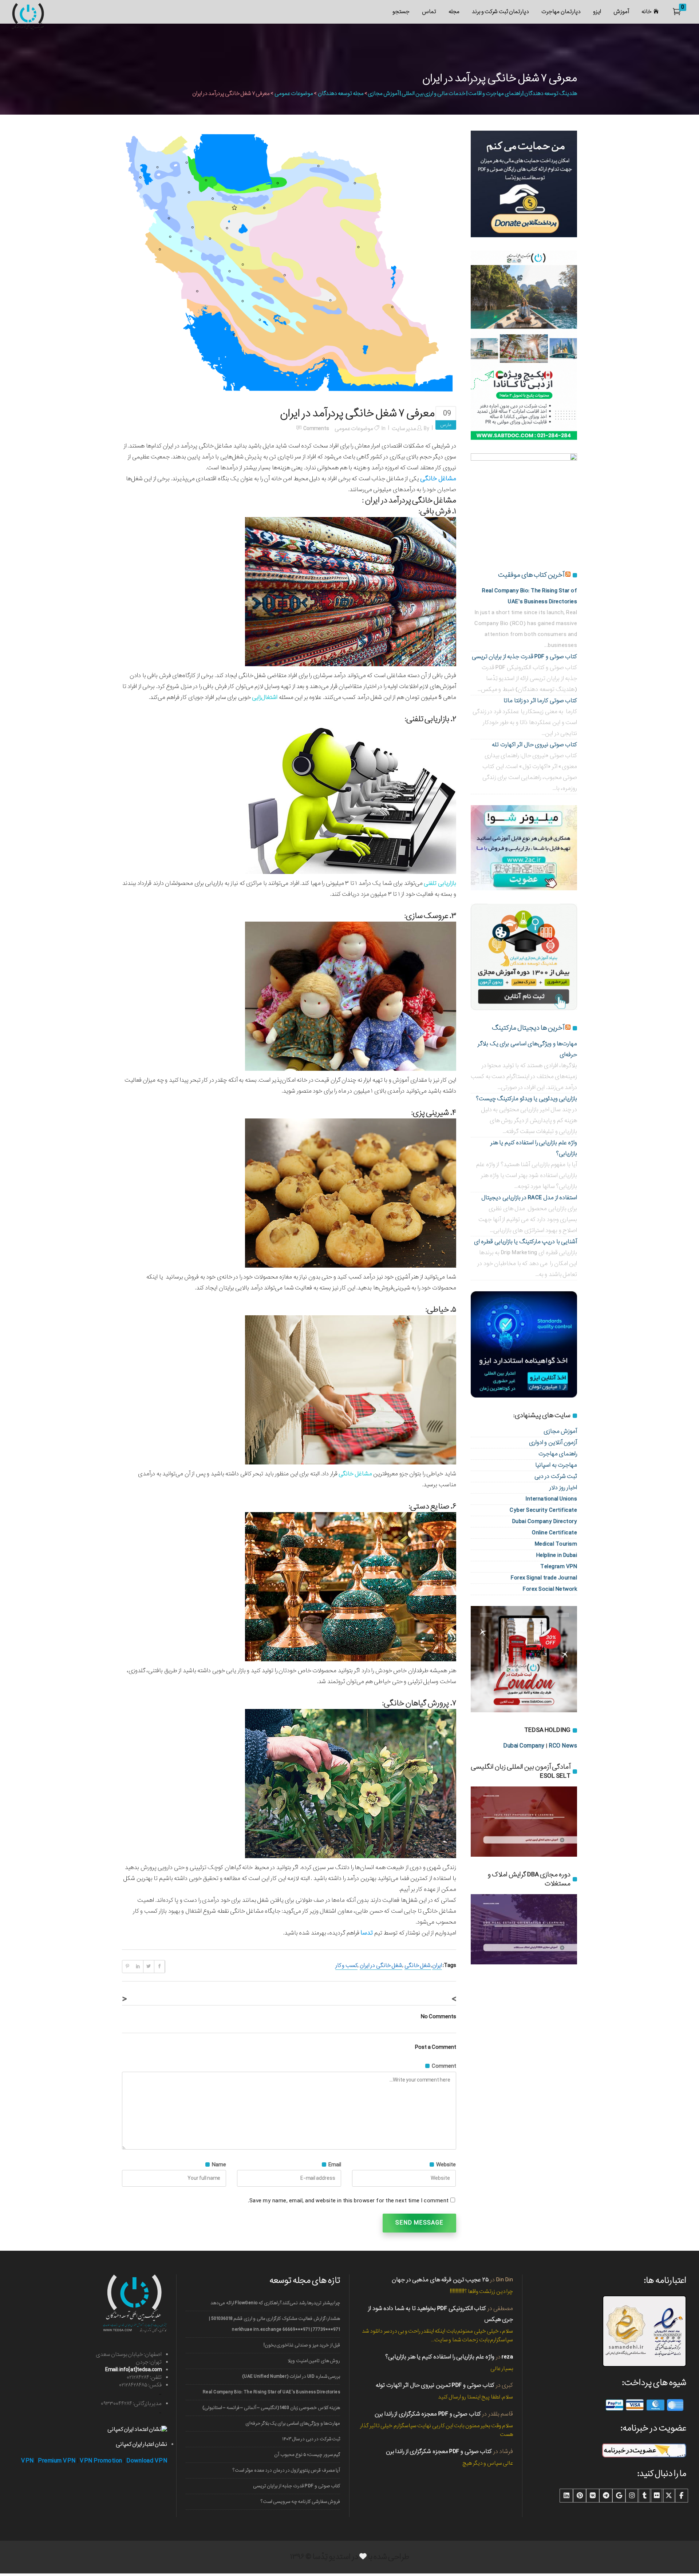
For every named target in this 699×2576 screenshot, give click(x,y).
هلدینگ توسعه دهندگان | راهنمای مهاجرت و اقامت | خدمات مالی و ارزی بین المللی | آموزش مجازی (472, 94)
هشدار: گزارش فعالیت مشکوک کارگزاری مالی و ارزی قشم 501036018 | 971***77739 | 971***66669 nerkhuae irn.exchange (275, 2324)
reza (507, 2357)
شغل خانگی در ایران (381, 1965)
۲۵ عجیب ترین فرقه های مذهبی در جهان (440, 2280)
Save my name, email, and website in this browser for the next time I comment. (348, 2201)
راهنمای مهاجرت (558, 1454)
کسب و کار (346, 1965)
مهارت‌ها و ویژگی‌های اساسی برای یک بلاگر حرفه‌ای (293, 2423)
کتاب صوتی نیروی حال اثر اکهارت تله (534, 745)
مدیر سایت (404, 429)
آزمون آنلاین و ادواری (553, 1442)
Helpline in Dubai (557, 1555)
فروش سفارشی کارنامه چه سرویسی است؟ (300, 2502)
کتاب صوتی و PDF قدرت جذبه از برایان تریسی (525, 657)
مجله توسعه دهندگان (341, 94)
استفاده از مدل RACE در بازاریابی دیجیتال (529, 1198)
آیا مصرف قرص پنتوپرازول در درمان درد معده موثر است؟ (286, 2470)
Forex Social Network (550, 1589)
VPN (27, 2461)
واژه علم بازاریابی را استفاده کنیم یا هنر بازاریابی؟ (440, 2357)
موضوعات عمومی (294, 94)
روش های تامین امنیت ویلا (314, 2361)
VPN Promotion (101, 2461)
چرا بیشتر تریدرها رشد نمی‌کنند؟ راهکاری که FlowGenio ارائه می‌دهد (275, 2303)
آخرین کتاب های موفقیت (531, 575)
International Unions (551, 1499)
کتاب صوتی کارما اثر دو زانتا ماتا (540, 701)
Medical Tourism (556, 1544)
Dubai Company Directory (545, 1521)
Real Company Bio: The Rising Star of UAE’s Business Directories (271, 2392)
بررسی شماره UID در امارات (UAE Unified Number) (291, 2376)
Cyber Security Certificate (543, 1510)
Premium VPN (57, 2461)
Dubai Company (524, 1746)
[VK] (593, 2496)
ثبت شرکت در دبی (556, 1476)
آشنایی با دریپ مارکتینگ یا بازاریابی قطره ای (526, 1242)
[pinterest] (580, 2496)
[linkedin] (566, 2496)
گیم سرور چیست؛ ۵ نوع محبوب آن (307, 2455)
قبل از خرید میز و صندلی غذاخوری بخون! (302, 2345)
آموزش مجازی (560, 1431)
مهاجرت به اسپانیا (556, 1465)
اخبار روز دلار (563, 1488)
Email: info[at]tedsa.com (133, 2370)
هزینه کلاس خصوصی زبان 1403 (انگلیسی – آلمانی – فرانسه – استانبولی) (271, 2408)
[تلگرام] (606, 2496)
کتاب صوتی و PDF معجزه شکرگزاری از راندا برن (428, 2414)
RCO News (563, 1746)
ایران (437, 1965)
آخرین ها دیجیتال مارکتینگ (528, 1028)
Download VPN (147, 2461)
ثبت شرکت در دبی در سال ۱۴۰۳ (311, 2439)
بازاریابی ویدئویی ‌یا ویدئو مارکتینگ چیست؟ (527, 1099)
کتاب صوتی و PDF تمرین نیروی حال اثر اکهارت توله (435, 2385)
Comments (316, 429)
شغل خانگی (418, 1965)
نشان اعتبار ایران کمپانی (141, 2444)
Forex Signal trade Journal (544, 1578)
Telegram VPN (559, 1567)
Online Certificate (554, 1533)
